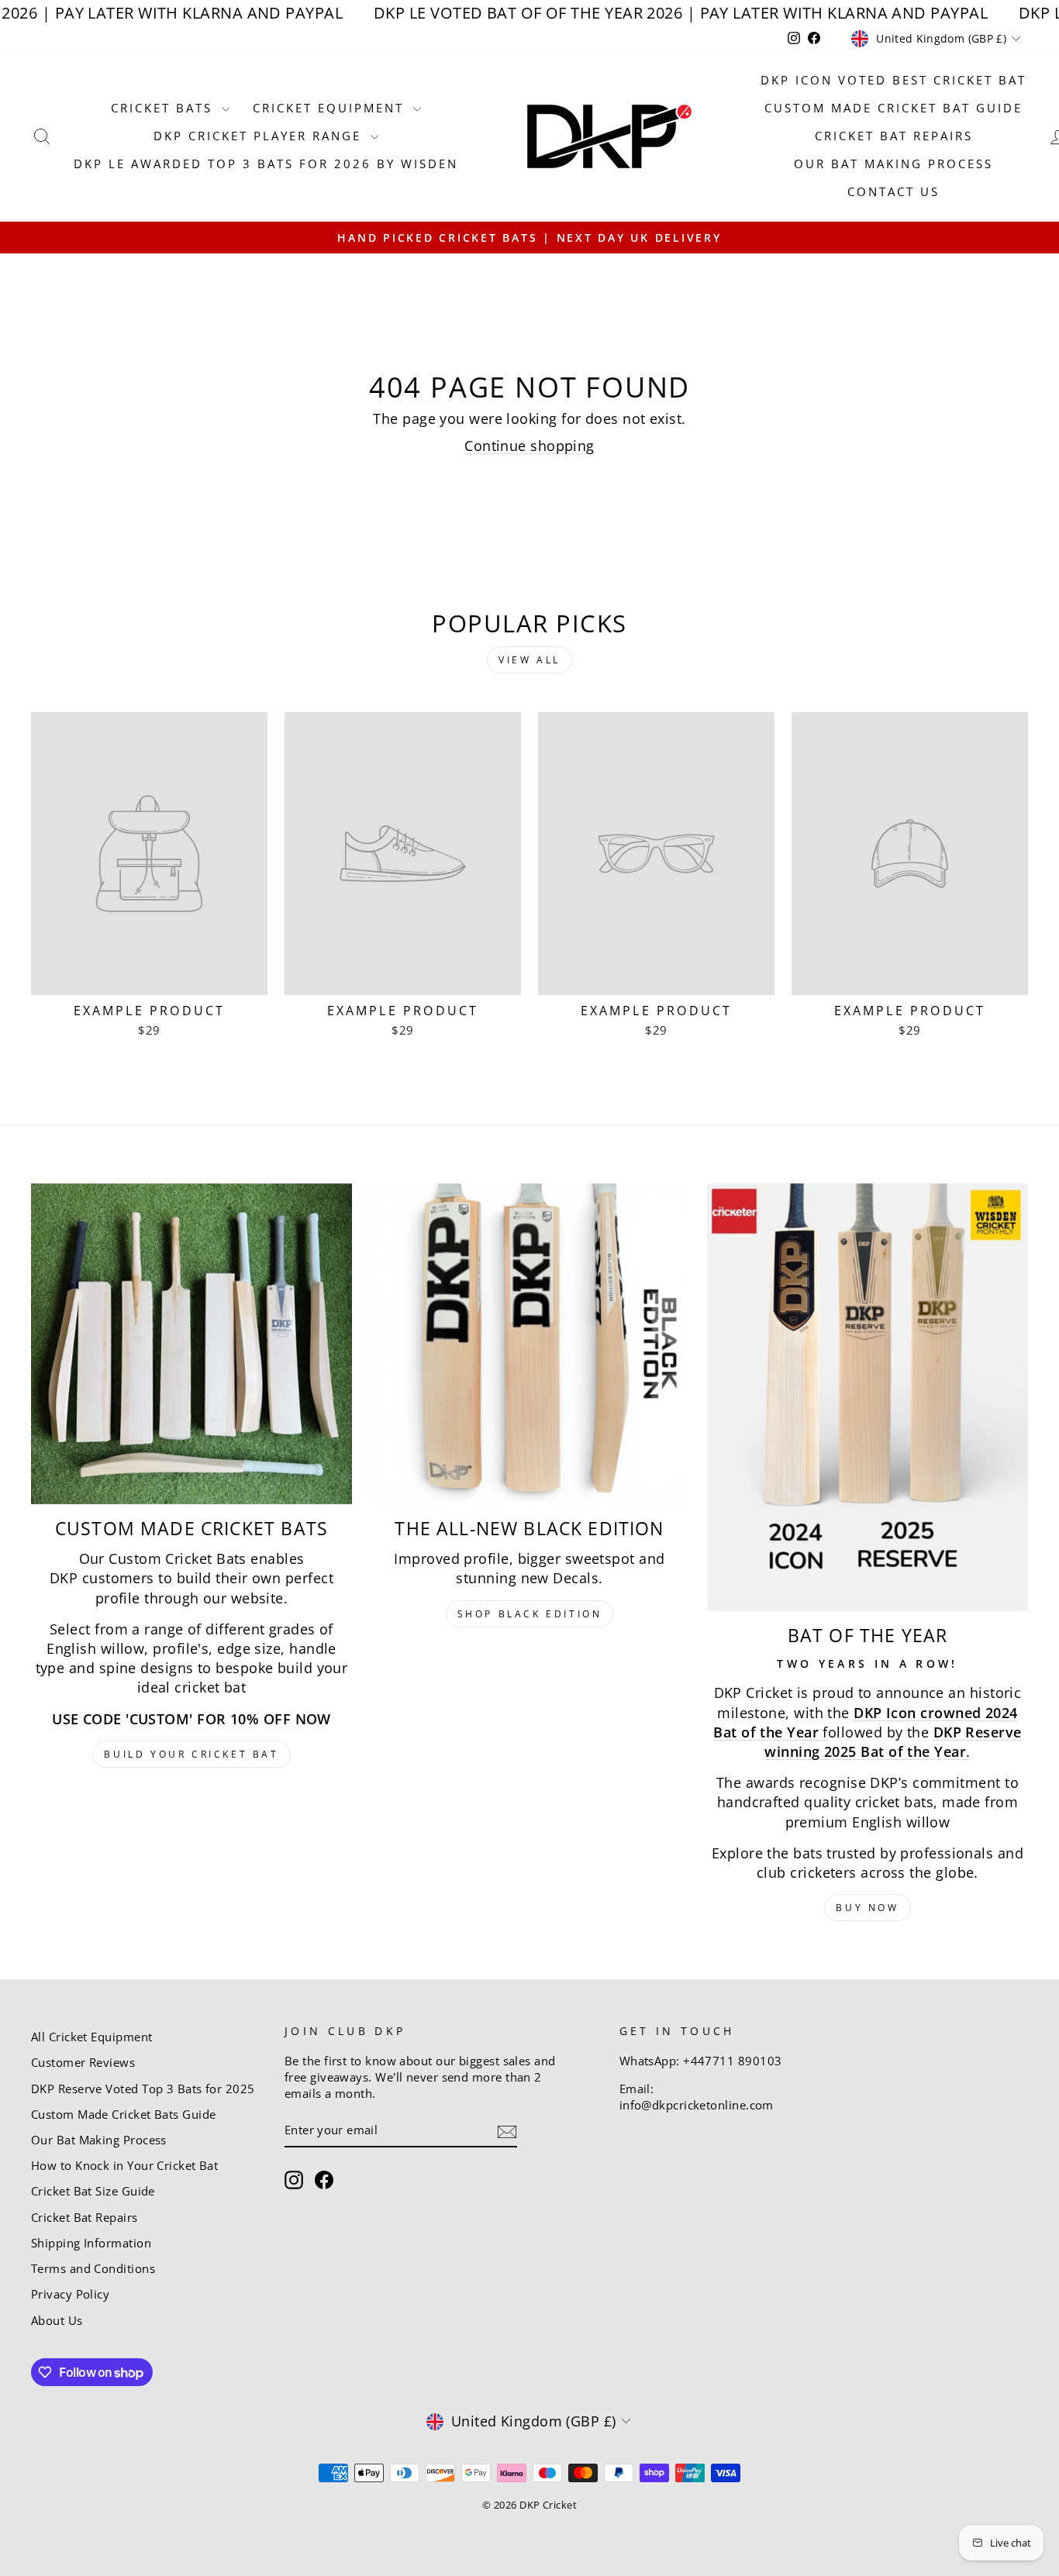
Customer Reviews (83, 2062)
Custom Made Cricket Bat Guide (893, 108)
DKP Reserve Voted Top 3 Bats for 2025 (143, 2089)
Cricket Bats (164, 108)
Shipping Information (91, 2243)
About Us (57, 2320)
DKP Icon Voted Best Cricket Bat (893, 80)
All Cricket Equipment (91, 2037)
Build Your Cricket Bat (191, 1754)
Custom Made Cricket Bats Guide (124, 2114)
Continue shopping (529, 446)
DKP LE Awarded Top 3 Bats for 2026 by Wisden (266, 164)
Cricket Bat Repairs (894, 136)
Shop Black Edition (530, 1614)
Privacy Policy (70, 2294)
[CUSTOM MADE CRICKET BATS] (191, 1344)
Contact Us (893, 191)
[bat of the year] (868, 1397)
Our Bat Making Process (893, 164)
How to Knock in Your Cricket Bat (124, 2165)
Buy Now (867, 1908)
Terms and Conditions (93, 2268)
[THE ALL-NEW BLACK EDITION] (529, 1344)
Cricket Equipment (331, 108)
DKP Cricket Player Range (260, 136)
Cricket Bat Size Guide (93, 2191)
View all (529, 660)
